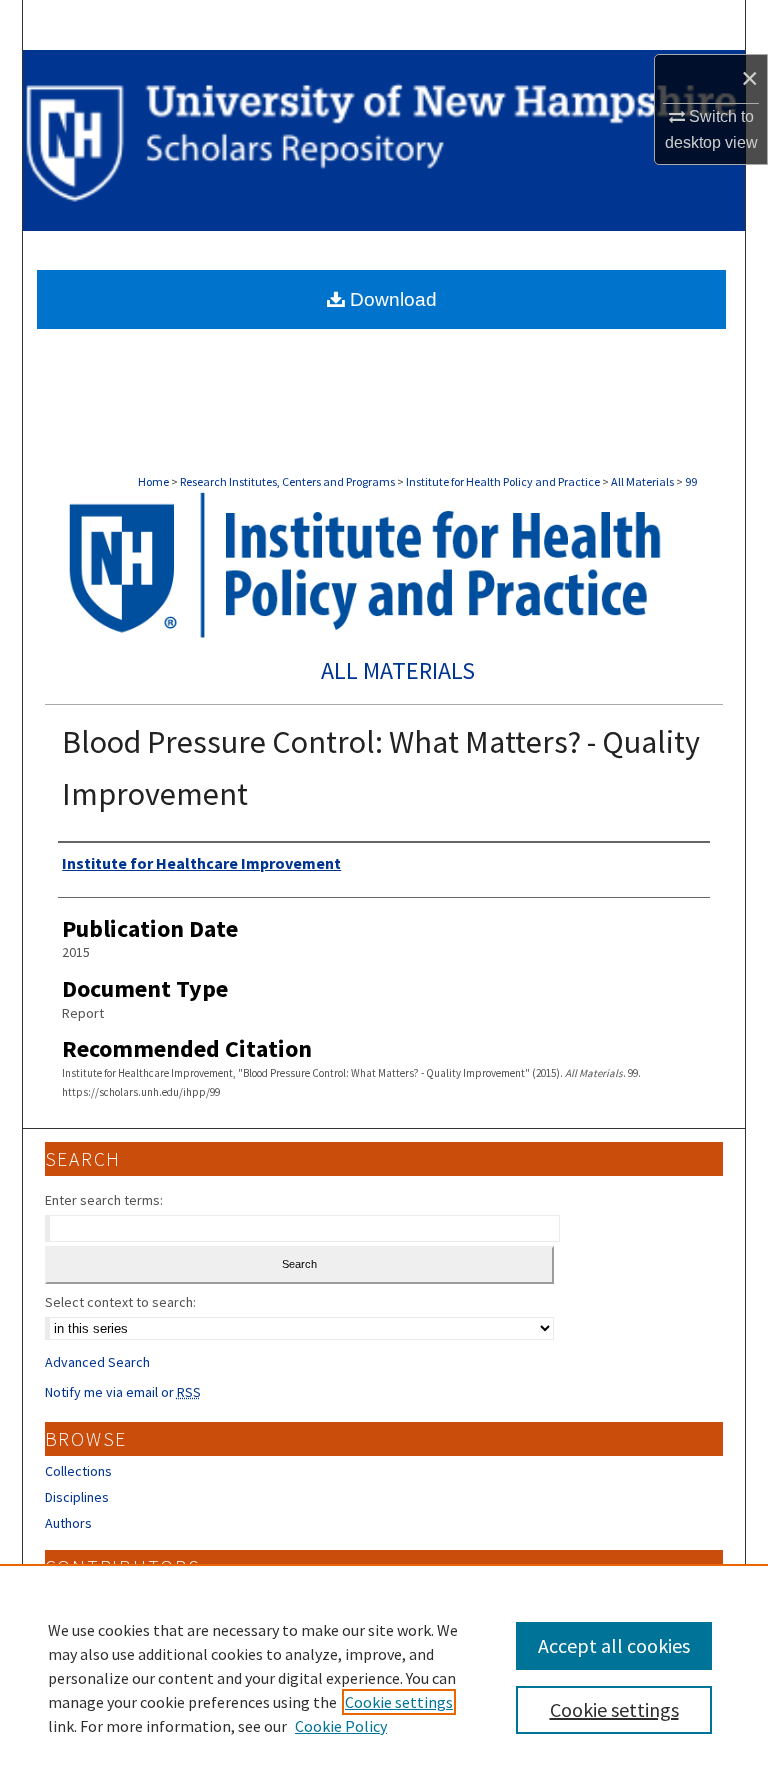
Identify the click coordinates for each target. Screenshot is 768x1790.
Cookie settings (399, 1702)
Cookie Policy (341, 1726)
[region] (384, 1677)
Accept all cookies (614, 1645)
